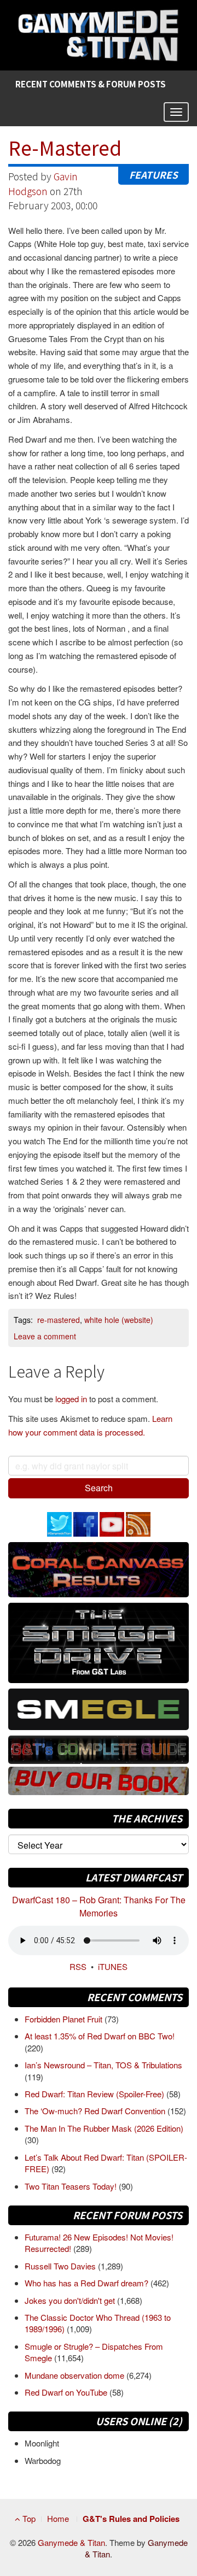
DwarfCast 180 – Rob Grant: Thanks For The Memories (99, 1906)
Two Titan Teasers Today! (72, 2186)
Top (28, 2518)
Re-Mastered (65, 147)
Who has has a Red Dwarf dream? (88, 2283)
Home (58, 2518)
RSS (78, 1966)
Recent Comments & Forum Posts (91, 84)
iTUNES (113, 1966)
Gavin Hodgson (43, 183)
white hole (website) (119, 1320)
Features (153, 175)
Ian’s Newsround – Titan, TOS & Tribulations (103, 2065)
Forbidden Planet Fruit (65, 2019)
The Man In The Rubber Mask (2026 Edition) (104, 2128)
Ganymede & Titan (71, 2542)
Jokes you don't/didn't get (71, 2300)
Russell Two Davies (61, 2266)
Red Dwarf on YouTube (67, 2392)
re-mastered (59, 1320)
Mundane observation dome (76, 2375)
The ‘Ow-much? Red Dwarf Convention (96, 2111)
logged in (71, 1399)
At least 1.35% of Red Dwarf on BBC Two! (100, 2036)
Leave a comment (45, 1336)
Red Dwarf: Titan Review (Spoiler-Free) (95, 2094)
